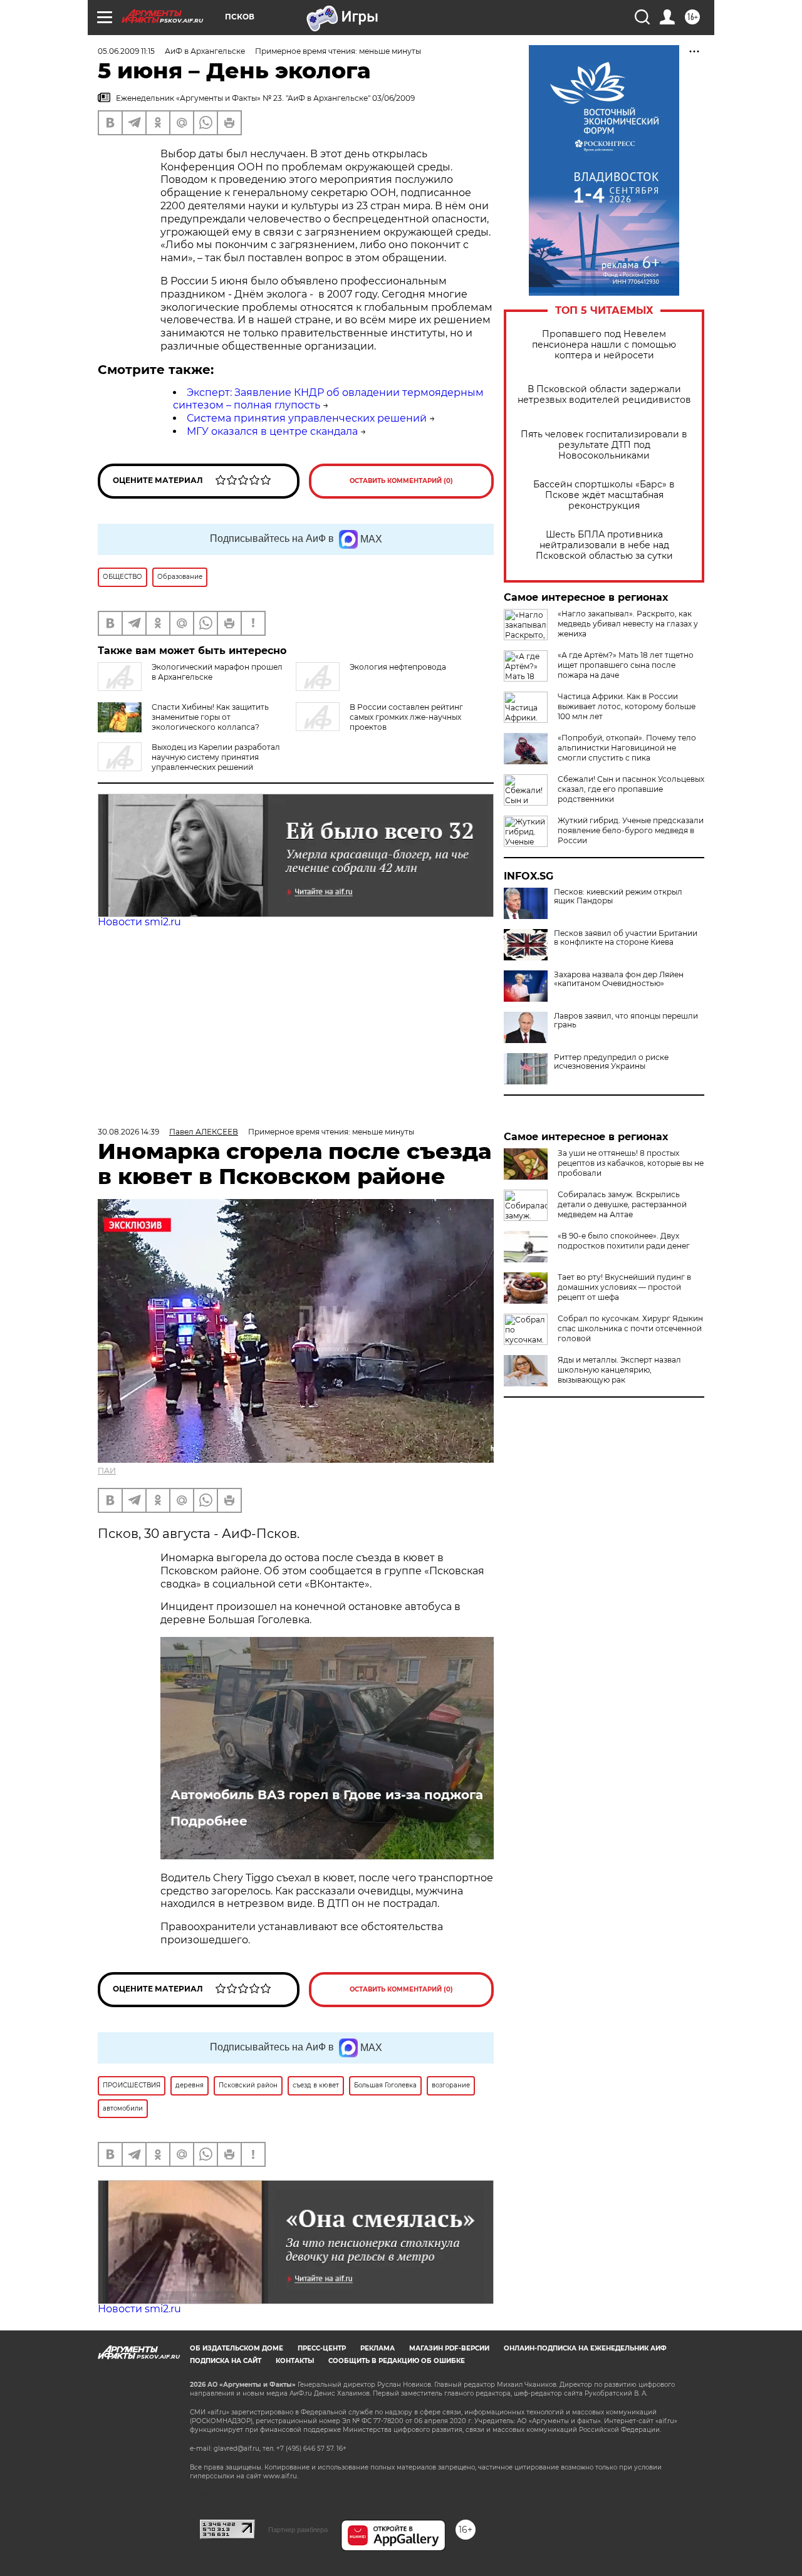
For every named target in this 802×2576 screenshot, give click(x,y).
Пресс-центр (322, 2348)
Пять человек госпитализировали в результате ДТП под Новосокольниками (604, 445)
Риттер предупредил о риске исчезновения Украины (611, 1062)
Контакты (295, 2361)
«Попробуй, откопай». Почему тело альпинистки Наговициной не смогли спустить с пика (627, 748)
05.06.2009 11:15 (126, 51)
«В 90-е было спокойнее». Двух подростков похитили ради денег (624, 1241)
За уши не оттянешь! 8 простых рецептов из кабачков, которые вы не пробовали (631, 1163)
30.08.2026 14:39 (128, 1132)
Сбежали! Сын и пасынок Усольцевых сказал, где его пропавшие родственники (631, 789)
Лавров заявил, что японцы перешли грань (626, 1021)
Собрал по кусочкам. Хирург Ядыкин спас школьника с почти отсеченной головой (630, 1328)
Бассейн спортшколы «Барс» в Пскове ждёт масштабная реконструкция (604, 495)
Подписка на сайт (226, 2361)
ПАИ (107, 1471)
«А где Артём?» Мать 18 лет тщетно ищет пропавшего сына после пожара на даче (626, 665)
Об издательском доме (237, 2348)
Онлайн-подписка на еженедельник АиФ (585, 2348)
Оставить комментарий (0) (401, 481)
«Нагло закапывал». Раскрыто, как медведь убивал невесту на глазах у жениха (628, 624)
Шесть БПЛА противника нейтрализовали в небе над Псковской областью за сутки (604, 545)
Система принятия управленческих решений (307, 418)
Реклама (378, 2348)
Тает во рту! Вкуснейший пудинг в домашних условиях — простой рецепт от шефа (624, 1287)
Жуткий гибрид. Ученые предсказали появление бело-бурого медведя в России (631, 830)
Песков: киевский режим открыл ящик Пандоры (618, 896)
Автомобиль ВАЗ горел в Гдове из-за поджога (327, 1795)
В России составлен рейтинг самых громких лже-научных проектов (406, 717)
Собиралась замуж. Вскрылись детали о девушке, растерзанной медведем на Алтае (622, 1204)
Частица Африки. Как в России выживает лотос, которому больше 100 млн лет (627, 706)
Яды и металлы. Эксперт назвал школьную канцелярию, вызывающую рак (619, 1370)
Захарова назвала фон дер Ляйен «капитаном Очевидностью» (619, 979)
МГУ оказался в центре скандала (272, 431)
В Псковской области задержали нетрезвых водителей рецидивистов (604, 395)
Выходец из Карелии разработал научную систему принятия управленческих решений (216, 757)
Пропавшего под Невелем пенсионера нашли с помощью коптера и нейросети (604, 345)
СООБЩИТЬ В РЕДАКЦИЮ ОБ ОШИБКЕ (397, 2361)
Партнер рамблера (298, 2530)
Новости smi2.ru (139, 922)
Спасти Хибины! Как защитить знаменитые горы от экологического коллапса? (210, 717)
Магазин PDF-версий (449, 2348)
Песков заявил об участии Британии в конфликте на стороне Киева (626, 938)
